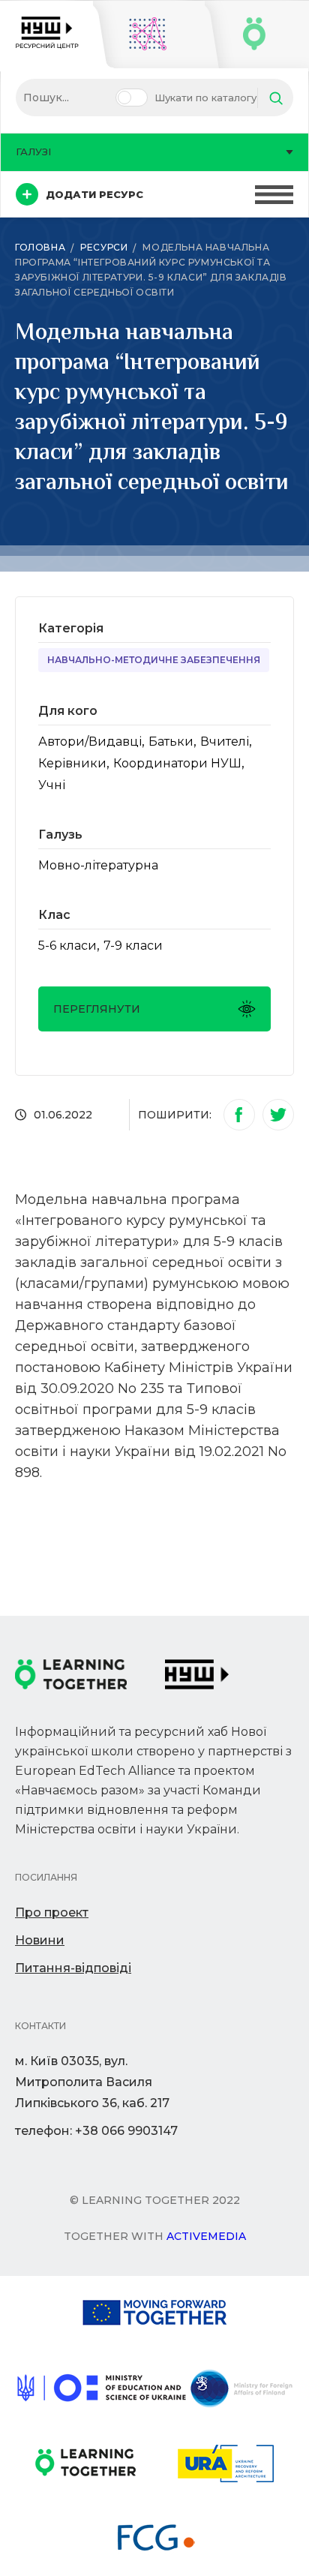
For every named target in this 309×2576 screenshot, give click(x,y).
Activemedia (206, 2236)
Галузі (33, 152)
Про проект (52, 1912)
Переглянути (97, 1009)
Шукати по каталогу (205, 98)
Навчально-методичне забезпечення (154, 660)
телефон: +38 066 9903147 (96, 2131)
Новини (40, 1940)
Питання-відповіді (73, 1968)
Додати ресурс (94, 194)
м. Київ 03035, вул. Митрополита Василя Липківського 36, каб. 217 (92, 2082)
